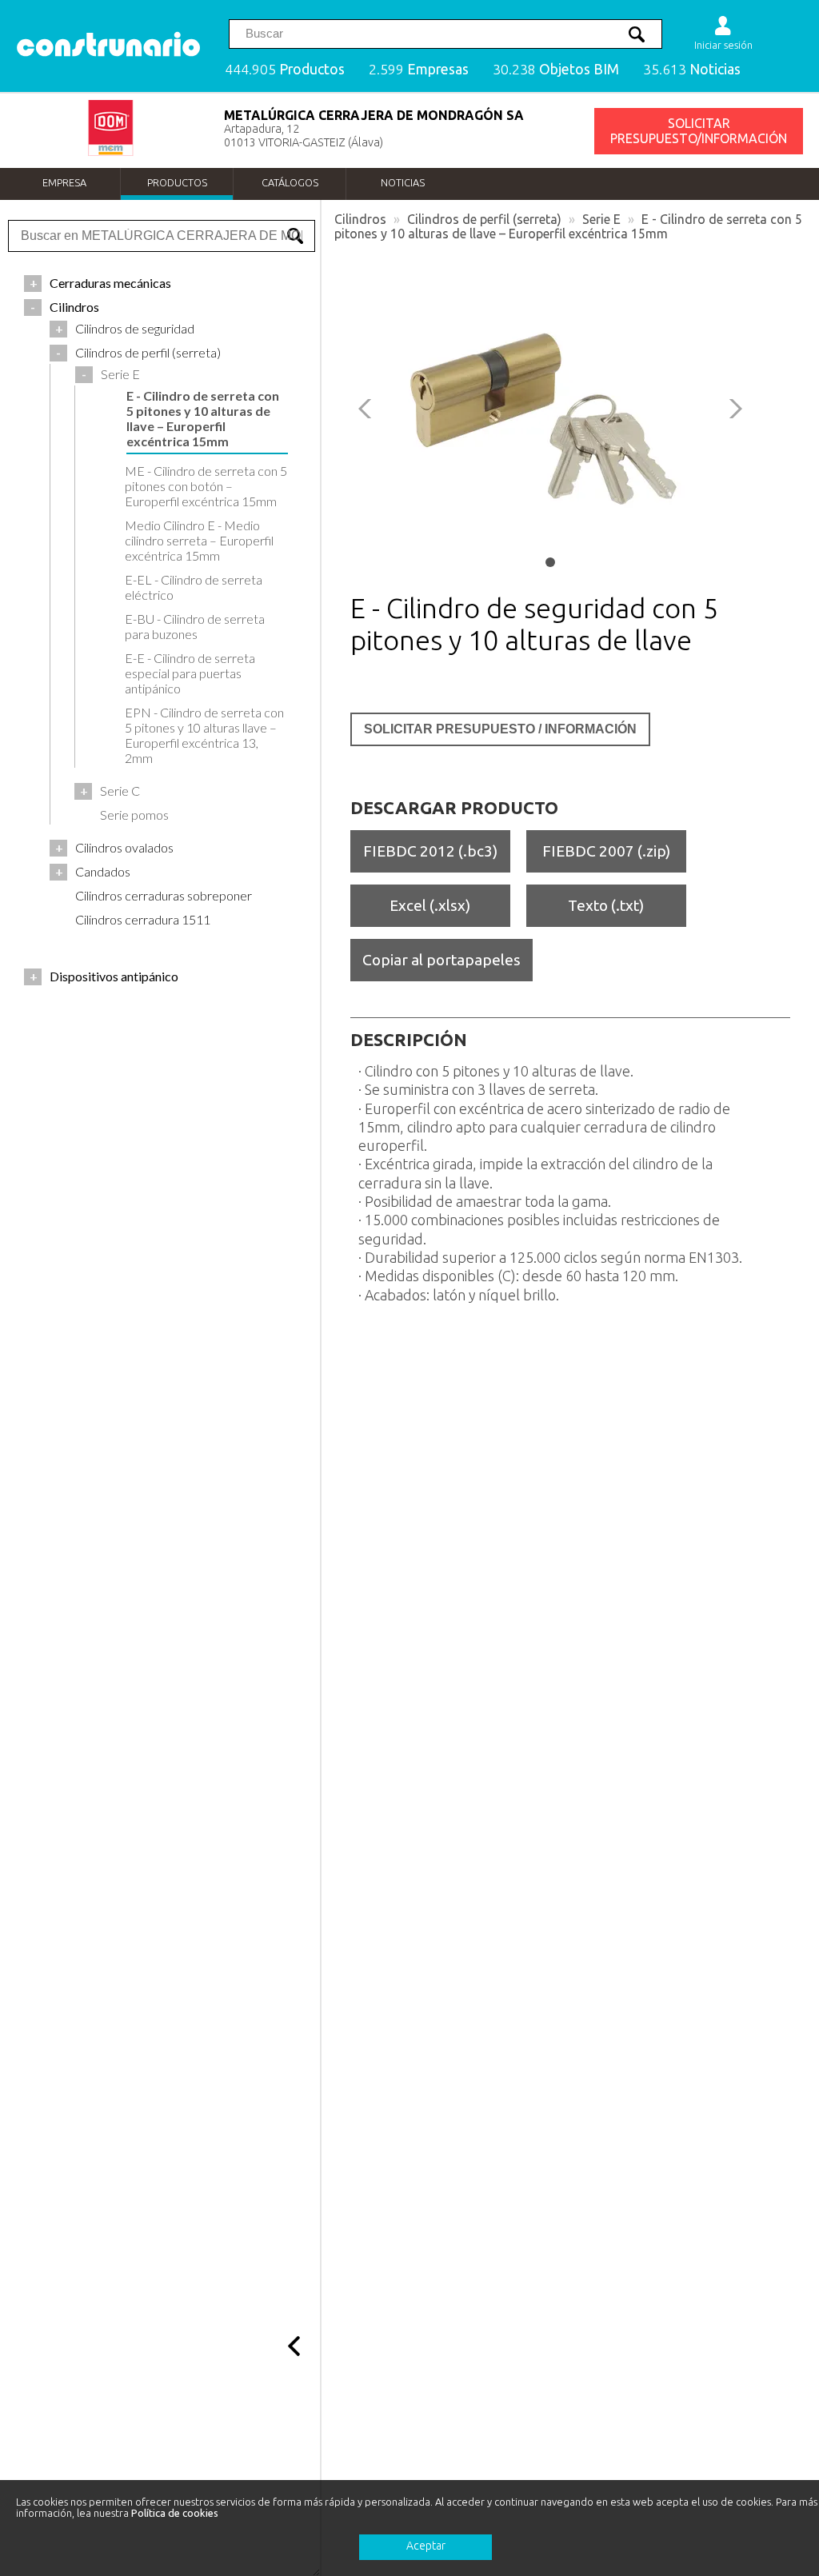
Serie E (601, 219)
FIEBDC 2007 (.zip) (606, 851)
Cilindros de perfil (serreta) (484, 219)
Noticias (403, 182)
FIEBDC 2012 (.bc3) (430, 851)
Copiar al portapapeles (441, 960)
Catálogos (290, 182)
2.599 (419, 69)
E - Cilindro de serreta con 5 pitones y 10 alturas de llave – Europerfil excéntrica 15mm (568, 226)
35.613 (692, 69)
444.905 (285, 69)
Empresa (64, 182)
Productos (177, 182)
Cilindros (360, 219)
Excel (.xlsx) (430, 905)
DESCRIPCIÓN (409, 1040)
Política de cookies (175, 2513)
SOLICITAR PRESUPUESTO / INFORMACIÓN (500, 729)
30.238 (556, 69)
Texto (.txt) (606, 905)
